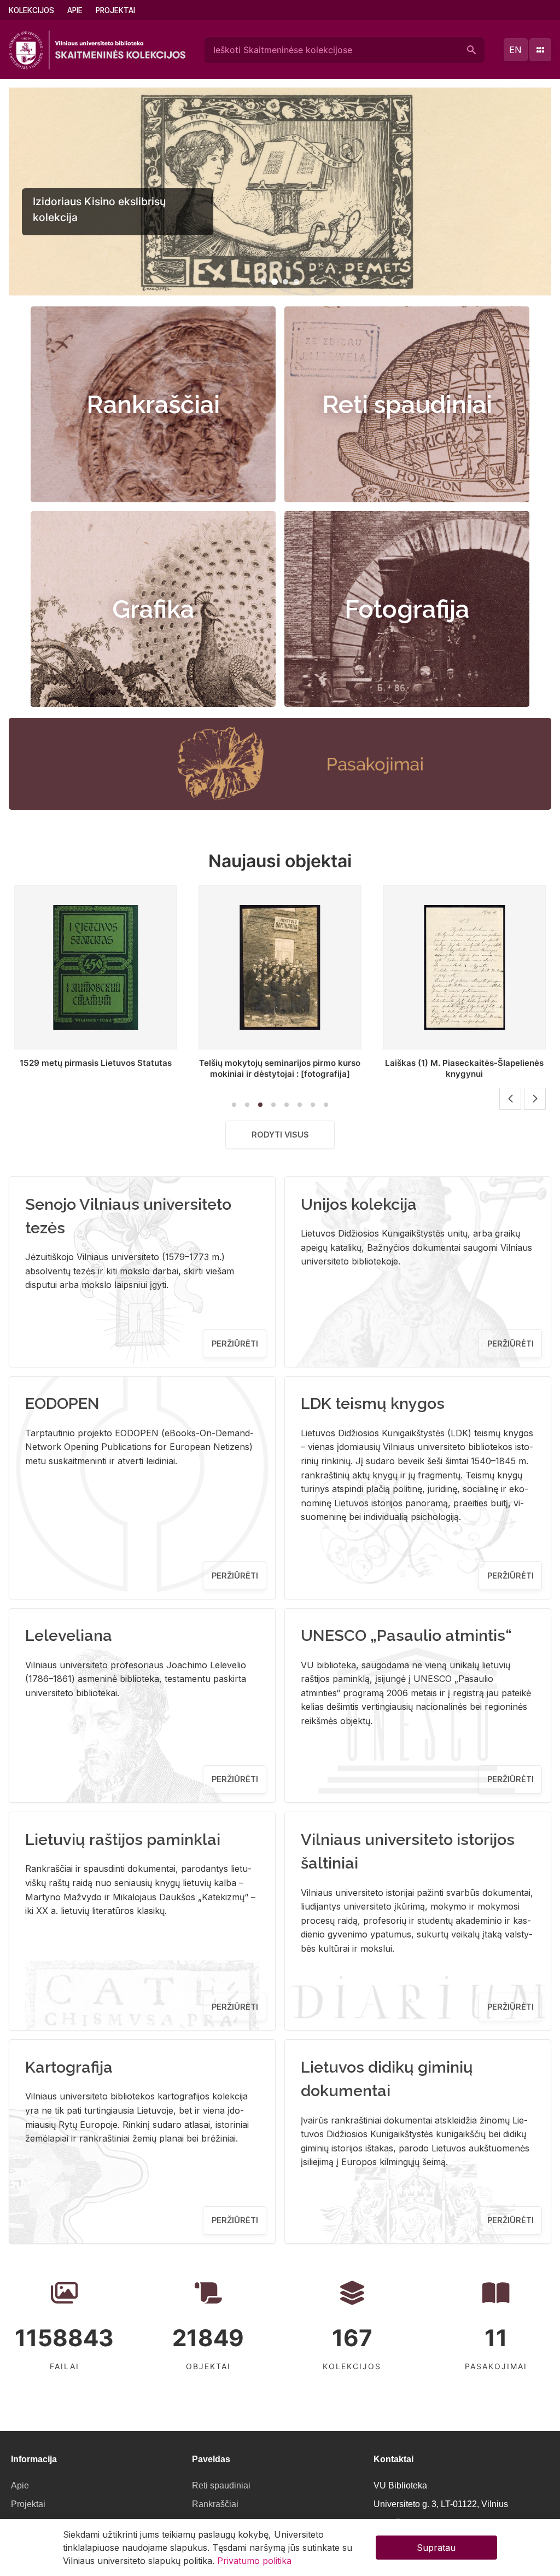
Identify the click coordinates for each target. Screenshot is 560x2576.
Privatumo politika (254, 2561)
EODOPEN (62, 1403)
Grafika (153, 609)
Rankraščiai (153, 404)
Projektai (115, 10)
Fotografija (407, 609)
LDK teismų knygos (373, 1403)
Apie (75, 10)
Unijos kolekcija (359, 1204)
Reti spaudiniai (407, 404)
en (515, 50)
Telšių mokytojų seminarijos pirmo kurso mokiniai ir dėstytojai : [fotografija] (280, 1068)
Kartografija (69, 2067)
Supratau (436, 2548)
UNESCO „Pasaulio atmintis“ (406, 1635)
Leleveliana (69, 1635)
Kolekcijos (31, 10)
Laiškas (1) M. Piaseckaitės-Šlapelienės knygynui (464, 1068)
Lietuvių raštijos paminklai (123, 1840)
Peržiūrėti (235, 1344)
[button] (264, 282)
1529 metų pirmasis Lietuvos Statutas (96, 1063)
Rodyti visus (280, 1135)
